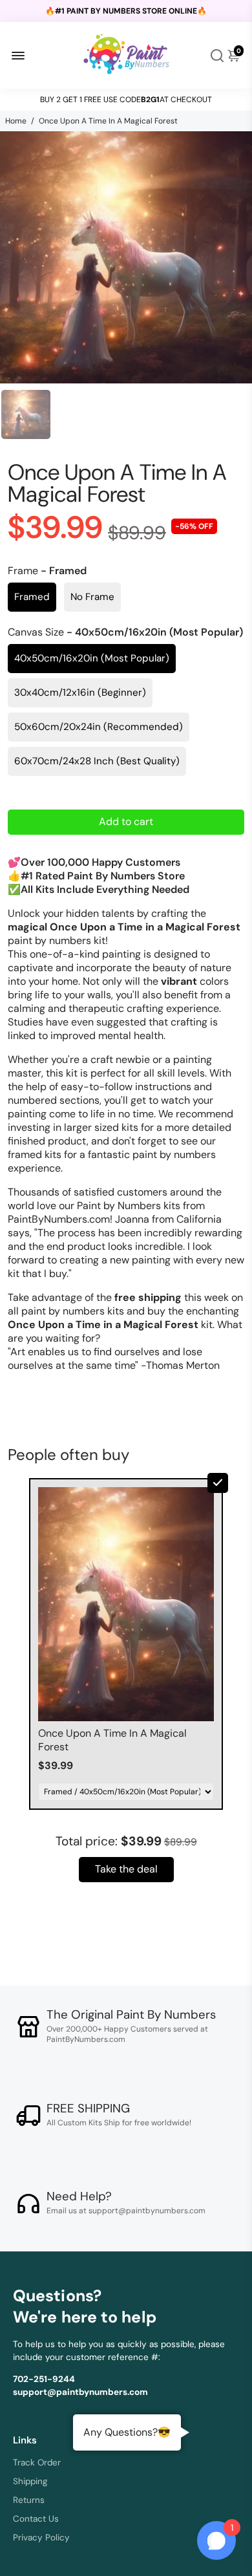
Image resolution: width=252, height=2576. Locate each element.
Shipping (30, 2481)
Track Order (37, 2463)
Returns (29, 2500)
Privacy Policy (41, 2538)
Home (16, 121)
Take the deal (126, 1869)
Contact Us (36, 2519)
